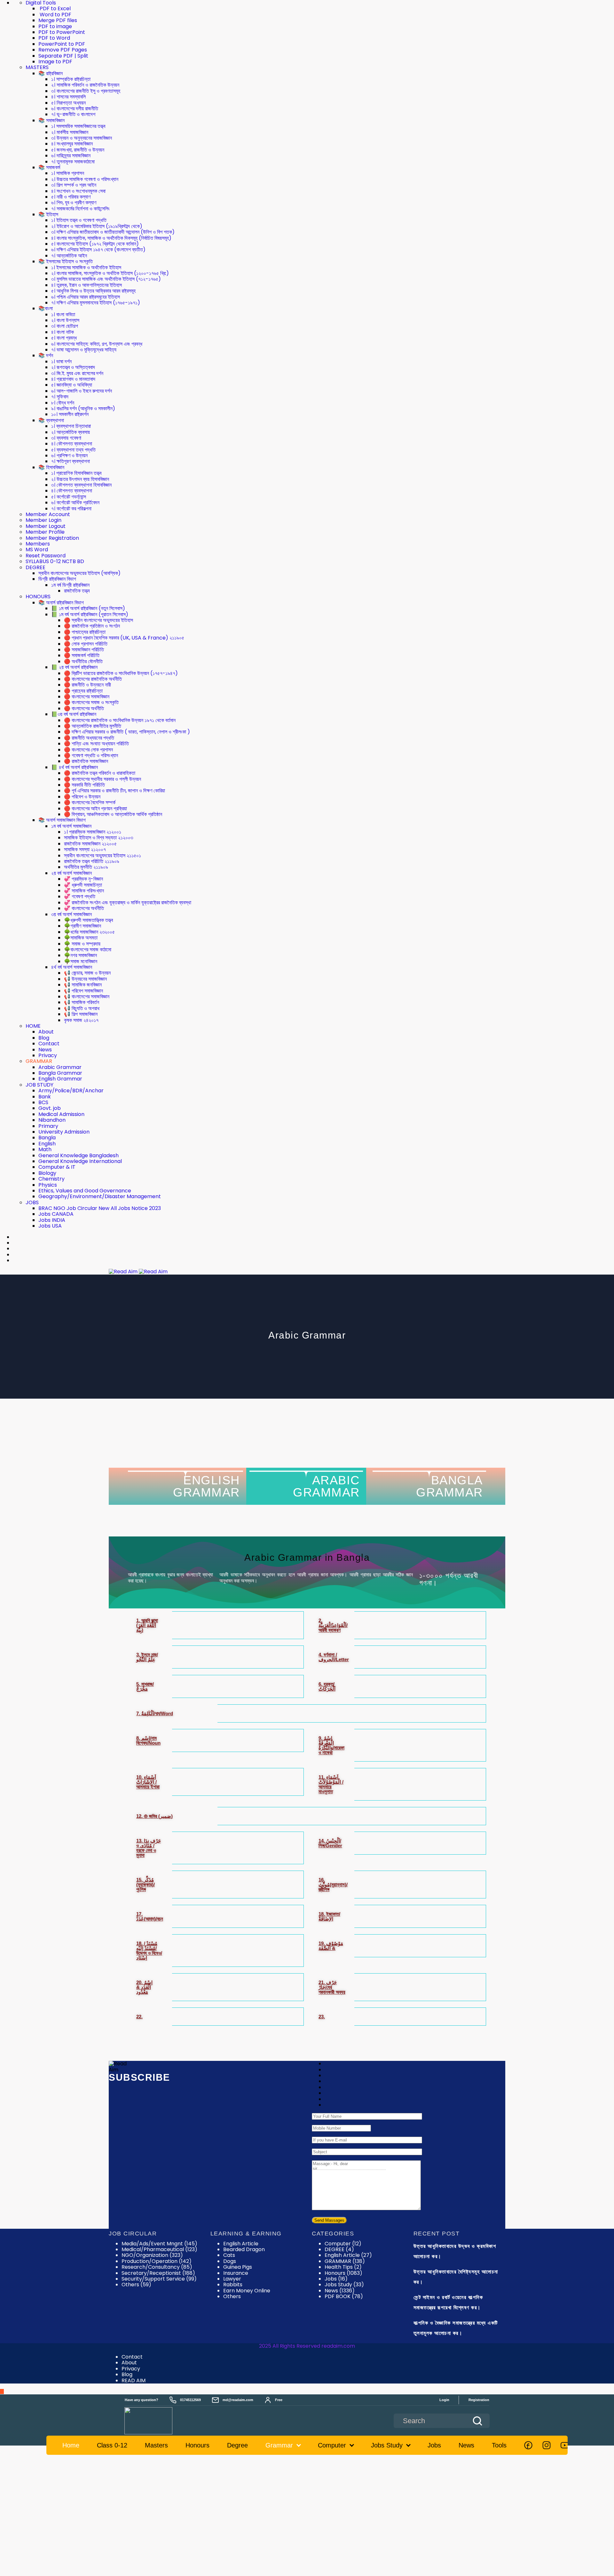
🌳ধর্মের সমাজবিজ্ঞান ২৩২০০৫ (89, 932)
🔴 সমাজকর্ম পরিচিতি (82, 655)
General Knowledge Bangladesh (79, 1155)
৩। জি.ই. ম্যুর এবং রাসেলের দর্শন (77, 373)
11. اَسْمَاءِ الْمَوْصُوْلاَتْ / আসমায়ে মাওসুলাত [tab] (331, 1784)
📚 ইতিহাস (48, 214)
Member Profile (45, 532)
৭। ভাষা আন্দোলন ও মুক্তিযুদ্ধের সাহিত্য (84, 350)
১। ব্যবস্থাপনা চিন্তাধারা (71, 426)
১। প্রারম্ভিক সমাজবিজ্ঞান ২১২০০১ (93, 832)
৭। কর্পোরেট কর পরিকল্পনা (71, 509)
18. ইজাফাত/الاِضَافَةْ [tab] (329, 1916)
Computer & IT (57, 1167)
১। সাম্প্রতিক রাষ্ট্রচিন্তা (71, 79)
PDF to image (55, 26)
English (47, 1144)
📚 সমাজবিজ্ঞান (51, 120)
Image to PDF (55, 62)
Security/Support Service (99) (159, 2279)
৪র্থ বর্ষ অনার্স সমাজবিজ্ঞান (72, 967)
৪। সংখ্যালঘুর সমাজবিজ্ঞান (72, 144)
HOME (33, 1026)
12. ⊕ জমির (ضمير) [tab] (154, 1816)
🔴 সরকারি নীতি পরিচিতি (84, 785)
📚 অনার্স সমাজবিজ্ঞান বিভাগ (62, 820)
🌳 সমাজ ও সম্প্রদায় (82, 944)
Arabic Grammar (60, 1067)
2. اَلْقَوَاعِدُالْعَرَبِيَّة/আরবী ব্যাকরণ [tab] (333, 1625)
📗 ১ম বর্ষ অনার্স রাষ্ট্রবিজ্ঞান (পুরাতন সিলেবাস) (90, 614)
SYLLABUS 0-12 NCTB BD (55, 561)
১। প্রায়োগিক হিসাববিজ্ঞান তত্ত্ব (76, 473)
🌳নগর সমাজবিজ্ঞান (80, 955)
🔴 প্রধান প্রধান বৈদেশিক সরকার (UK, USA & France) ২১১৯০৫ (124, 638)
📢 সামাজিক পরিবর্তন (82, 1002)
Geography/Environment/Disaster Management (100, 1196)
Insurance (236, 2273)
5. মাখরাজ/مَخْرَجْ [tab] (145, 1686)
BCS (43, 1102)
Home (71, 2445)
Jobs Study (344, 2285)
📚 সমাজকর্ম (49, 167)
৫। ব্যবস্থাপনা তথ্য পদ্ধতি (73, 450)
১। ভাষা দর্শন (61, 361)
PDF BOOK (344, 2296)
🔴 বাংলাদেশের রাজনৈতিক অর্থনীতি (93, 679)
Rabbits (233, 2285)
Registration (479, 2400)
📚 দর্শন (46, 355)
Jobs (336, 2279)
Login (444, 2400)
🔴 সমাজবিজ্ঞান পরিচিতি (84, 650)
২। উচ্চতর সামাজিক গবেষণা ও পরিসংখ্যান (85, 179)
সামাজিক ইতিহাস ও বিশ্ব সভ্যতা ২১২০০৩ (98, 838)
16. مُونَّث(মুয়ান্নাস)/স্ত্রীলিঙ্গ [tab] (333, 1885)
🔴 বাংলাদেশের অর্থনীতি (84, 708)
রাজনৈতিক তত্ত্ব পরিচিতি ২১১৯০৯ (92, 861)
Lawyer (232, 2279)
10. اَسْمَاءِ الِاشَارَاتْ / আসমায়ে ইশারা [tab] (148, 1782)
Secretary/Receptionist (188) (158, 2273)
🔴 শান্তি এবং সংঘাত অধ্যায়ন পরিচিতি (96, 744)
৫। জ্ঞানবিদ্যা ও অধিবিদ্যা (72, 385)
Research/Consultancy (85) (157, 2267)
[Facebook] (528, 2445)
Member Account (48, 514)
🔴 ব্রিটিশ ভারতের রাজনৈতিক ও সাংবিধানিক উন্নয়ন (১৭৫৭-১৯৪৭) (121, 673)
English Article (241, 2244)
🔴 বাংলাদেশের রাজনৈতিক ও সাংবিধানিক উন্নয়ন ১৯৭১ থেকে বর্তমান (120, 720)
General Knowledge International (80, 1161)
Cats (229, 2255)
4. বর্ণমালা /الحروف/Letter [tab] (334, 1657)
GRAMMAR (39, 1061)
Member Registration (52, 538)
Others (232, 2296)
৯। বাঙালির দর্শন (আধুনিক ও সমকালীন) (83, 408)
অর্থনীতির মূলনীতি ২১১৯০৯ (86, 867)
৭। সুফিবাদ (60, 397)
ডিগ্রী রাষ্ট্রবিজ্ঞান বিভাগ (57, 579)
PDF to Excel (55, 8)
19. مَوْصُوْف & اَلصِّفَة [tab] (331, 1946)
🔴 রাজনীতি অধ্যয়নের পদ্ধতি (89, 738)
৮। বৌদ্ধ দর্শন (63, 403)
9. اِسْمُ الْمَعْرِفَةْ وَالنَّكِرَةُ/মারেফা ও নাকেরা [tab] (331, 1745)
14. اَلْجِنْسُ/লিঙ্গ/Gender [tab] (330, 1843)
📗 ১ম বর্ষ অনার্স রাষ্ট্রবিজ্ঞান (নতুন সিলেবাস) (88, 608)
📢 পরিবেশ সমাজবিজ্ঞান (83, 991)
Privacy (48, 1055)
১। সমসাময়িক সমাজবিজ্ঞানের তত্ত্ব (78, 126)
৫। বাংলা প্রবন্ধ (64, 338)
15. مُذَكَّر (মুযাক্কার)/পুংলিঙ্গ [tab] (146, 1885)
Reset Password (46, 556)
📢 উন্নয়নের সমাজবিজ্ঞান (85, 979)
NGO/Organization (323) (152, 2255)
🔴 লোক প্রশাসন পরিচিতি (86, 644)
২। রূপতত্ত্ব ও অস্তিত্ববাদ (73, 367)
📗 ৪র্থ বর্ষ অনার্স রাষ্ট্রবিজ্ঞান (75, 767)
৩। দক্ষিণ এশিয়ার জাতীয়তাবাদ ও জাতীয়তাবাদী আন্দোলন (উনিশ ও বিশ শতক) (113, 232)
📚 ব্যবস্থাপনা (51, 420)
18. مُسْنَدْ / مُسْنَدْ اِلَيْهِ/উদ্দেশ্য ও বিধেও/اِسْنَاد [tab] (149, 1951)
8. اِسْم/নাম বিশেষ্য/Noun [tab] (148, 1740)
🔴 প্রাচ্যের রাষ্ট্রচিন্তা (83, 691)
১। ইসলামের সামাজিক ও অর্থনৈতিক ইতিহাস (86, 267)
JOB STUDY (39, 1085)
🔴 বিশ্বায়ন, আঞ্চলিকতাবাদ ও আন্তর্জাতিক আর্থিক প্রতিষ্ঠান (113, 814)
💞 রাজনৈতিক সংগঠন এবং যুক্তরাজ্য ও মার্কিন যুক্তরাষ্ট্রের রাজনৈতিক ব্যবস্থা (128, 903)
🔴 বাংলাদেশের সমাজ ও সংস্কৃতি (91, 702)
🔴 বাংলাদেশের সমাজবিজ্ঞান (87, 697)
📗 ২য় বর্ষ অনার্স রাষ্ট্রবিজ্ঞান (74, 667)
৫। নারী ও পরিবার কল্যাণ (71, 197)
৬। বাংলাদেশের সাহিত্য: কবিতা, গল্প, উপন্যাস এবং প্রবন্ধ (97, 344)
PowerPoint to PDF (62, 44)
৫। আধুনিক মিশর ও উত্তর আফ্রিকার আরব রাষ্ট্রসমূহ (93, 291)
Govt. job (50, 1108)
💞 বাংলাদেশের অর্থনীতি (84, 908)
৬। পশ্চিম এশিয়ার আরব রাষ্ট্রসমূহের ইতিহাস (86, 297)
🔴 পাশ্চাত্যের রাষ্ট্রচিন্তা (85, 632)
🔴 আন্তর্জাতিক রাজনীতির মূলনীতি (93, 726)
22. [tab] (139, 2017)
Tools (499, 2445)
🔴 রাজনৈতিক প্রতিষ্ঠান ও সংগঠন (92, 626)
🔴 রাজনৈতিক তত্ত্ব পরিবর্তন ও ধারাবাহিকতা (100, 773)
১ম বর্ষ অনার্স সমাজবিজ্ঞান (71, 826)
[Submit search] (477, 2421)
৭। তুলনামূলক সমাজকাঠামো (73, 162)
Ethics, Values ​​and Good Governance (85, 1191)
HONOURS (38, 597)
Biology (47, 1173)
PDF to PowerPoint (62, 32)
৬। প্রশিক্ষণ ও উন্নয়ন (69, 456)
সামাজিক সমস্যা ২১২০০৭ (85, 849)
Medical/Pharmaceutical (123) (159, 2249)
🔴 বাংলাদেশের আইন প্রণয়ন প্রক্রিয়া (95, 809)
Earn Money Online (247, 2291)
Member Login (43, 520)
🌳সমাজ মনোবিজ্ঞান (81, 961)
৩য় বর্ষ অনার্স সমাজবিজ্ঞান (71, 914)
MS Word (37, 550)
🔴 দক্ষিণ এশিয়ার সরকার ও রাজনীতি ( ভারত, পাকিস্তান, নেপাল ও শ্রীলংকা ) (127, 732)
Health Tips (343, 2267)
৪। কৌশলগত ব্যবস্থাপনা (72, 444)
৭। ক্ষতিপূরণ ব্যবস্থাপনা (71, 461)
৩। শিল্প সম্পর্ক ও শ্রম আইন (74, 185)
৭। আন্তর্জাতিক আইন (69, 256)
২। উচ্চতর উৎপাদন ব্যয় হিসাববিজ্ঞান (80, 479)
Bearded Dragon (244, 2249)
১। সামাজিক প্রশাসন (68, 173)
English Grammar (60, 1079)
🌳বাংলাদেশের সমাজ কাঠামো (88, 950)
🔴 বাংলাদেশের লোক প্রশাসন (88, 750)
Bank (45, 1097)
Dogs (230, 2261)
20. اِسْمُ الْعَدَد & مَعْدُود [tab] (144, 1987)
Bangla (47, 1138)
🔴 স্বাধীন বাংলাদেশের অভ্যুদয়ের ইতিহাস (98, 620)
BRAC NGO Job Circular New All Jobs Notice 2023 (100, 1208)
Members (38, 544)
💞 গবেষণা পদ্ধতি (80, 896)
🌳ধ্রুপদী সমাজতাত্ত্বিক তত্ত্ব (88, 920)
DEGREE (35, 567)
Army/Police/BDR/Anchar (71, 1091)
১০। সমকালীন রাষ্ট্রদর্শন (70, 414)
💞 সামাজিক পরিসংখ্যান (84, 891)
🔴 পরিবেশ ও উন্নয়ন (82, 797)
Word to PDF (55, 15)
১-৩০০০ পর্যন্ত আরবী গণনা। (449, 1579)
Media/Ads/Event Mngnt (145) (159, 2244)
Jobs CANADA (56, 1214)
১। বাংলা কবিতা (63, 314)
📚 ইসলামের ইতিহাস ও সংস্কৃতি (66, 261)
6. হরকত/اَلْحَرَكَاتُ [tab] (327, 1686)
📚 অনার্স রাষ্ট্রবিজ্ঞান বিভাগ (61, 603)
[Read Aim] (157, 2421)
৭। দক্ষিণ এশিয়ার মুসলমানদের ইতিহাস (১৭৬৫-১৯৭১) (96, 303)
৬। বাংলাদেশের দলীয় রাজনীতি (75, 109)
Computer (343, 2244)
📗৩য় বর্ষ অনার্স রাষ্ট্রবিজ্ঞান (74, 714)
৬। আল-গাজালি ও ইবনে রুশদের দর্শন (82, 391)
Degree (237, 2445)
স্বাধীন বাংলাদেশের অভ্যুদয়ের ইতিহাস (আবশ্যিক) (79, 573)
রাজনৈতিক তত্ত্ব (77, 591)
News (45, 1050)
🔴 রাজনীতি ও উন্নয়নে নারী (87, 685)
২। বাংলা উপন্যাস (65, 320)
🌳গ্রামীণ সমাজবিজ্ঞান (83, 926)
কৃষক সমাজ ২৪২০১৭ (81, 1020)
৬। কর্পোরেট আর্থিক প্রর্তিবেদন (75, 503)
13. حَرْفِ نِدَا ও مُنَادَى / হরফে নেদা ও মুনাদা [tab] (149, 1848)
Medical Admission (61, 1114)
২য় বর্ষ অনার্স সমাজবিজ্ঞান (71, 873)
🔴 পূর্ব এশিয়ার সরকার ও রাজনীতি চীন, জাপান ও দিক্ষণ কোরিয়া (114, 791)
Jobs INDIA (52, 1220)
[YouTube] (565, 2445)
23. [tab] (322, 2017)
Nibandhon (52, 1120)
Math (45, 1149)
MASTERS (37, 67)
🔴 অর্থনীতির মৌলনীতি (83, 661)
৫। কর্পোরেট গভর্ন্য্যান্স (69, 497)
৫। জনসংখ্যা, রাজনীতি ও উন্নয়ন (78, 150)
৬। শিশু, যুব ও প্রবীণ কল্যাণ (74, 203)
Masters (156, 2445)
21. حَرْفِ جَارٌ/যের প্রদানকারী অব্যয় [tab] (332, 1987)
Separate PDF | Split (63, 56)
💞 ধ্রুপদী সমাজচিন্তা (83, 885)
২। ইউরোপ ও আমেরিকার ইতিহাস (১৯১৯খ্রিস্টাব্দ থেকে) (97, 226)
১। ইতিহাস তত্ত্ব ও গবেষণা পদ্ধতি (79, 220)
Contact (49, 1044)
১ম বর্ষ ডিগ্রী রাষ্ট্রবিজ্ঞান (70, 585)
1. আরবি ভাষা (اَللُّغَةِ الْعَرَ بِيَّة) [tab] (147, 1625)
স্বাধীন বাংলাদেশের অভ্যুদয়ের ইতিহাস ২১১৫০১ (102, 856)
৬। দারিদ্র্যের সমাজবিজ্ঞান (71, 156)
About (46, 1032)
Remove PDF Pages (63, 50)
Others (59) (136, 2285)
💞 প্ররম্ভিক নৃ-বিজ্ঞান (83, 879)
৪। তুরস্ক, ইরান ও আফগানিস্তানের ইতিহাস (87, 285)
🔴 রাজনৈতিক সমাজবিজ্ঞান (86, 761)
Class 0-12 (112, 2445)
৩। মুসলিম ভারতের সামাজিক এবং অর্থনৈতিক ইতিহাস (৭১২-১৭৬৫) (106, 279)
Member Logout (46, 526)
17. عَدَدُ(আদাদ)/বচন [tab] (150, 1916)
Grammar (279, 2445)
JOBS (32, 1202)
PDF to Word (54, 38)
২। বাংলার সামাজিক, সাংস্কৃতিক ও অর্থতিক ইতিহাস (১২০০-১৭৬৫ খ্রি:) (110, 273)
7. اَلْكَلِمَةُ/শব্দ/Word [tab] (155, 1713)
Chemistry (51, 1179)
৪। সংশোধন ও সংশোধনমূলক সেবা (78, 191)
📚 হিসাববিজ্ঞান (51, 467)
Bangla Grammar (60, 1073)
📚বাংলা (46, 308)
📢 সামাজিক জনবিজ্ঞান (83, 985)
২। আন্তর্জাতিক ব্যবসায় (71, 432)
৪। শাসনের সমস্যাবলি (68, 97)
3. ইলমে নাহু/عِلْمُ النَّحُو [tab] (147, 1657)
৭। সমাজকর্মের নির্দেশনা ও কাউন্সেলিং (80, 209)
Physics (48, 1185)
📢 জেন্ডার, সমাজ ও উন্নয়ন (87, 973)
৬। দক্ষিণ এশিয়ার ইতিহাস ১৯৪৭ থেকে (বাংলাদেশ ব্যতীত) (98, 250)
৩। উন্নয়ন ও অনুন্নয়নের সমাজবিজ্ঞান (82, 138)
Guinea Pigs (238, 2267)
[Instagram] (547, 2445)
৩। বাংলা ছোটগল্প (65, 326)
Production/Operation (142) (157, 2261)
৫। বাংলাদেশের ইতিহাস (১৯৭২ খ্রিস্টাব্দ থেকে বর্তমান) (95, 244)
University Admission (64, 1132)
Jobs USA (50, 1226)
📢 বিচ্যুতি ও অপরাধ (82, 1008)
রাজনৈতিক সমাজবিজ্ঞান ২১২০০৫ (90, 844)
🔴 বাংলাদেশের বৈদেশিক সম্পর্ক (90, 802)
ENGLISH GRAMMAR (206, 1486)
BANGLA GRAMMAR (449, 1486)
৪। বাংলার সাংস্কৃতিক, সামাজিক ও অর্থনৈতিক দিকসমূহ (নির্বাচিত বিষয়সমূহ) (111, 238)
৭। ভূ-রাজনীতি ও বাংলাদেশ (73, 114)
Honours (343, 2273)
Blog (44, 1038)
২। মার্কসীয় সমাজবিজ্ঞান (70, 132)
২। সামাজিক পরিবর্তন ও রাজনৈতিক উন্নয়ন (85, 85)
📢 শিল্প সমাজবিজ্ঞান (81, 1014)
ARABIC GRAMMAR (326, 1486)
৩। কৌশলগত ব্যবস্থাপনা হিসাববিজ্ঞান (81, 485)
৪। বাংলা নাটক (63, 332)
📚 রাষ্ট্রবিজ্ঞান (51, 73)
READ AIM (134, 2380)
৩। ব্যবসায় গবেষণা (66, 438)
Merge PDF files (58, 20)
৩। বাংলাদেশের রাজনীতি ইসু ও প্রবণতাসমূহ (86, 91)
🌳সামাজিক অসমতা (81, 938)
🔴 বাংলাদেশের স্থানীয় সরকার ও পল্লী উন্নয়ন (102, 779)
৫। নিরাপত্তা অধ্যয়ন (68, 103)
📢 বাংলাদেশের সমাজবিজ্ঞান (87, 997)
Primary (48, 1126)
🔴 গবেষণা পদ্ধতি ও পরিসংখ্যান (91, 755)
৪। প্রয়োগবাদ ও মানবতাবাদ (73, 379)
